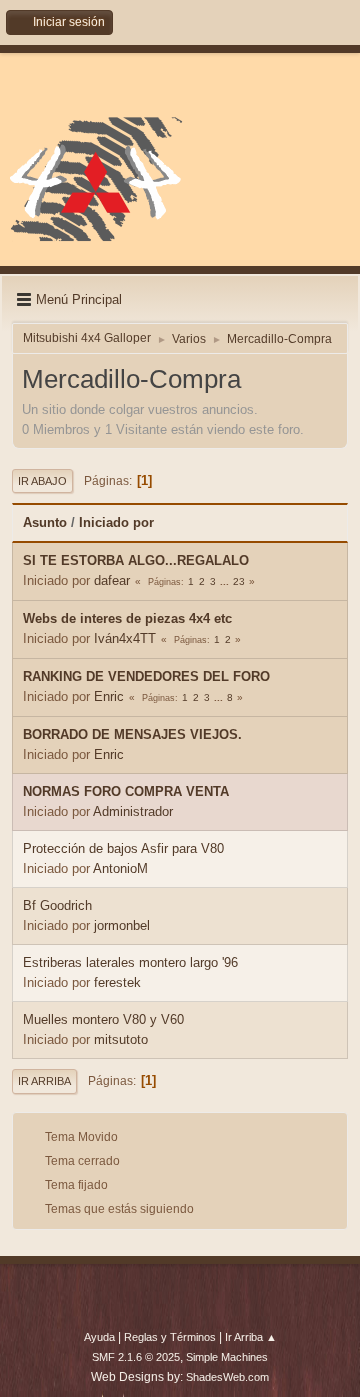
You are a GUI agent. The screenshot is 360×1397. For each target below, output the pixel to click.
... (226, 581)
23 (239, 581)
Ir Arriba (44, 1081)
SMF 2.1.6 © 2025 (136, 1357)
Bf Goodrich (57, 905)
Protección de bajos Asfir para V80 (123, 848)
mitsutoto (121, 1039)
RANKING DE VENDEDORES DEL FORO (146, 676)
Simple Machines (227, 1357)
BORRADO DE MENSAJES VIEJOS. (132, 734)
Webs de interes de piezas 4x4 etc (127, 618)
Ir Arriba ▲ (251, 1337)
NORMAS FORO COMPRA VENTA (126, 791)
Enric (109, 696)
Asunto (45, 522)
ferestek (117, 982)
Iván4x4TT (125, 638)
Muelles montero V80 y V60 (103, 1019)
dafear (112, 580)
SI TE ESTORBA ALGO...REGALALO (136, 560)
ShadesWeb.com (227, 1377)
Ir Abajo (42, 481)
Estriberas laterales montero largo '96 (130, 962)
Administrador (133, 811)
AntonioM (120, 868)
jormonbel (122, 925)
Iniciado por (116, 522)
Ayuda (99, 1337)
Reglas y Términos (170, 1337)
